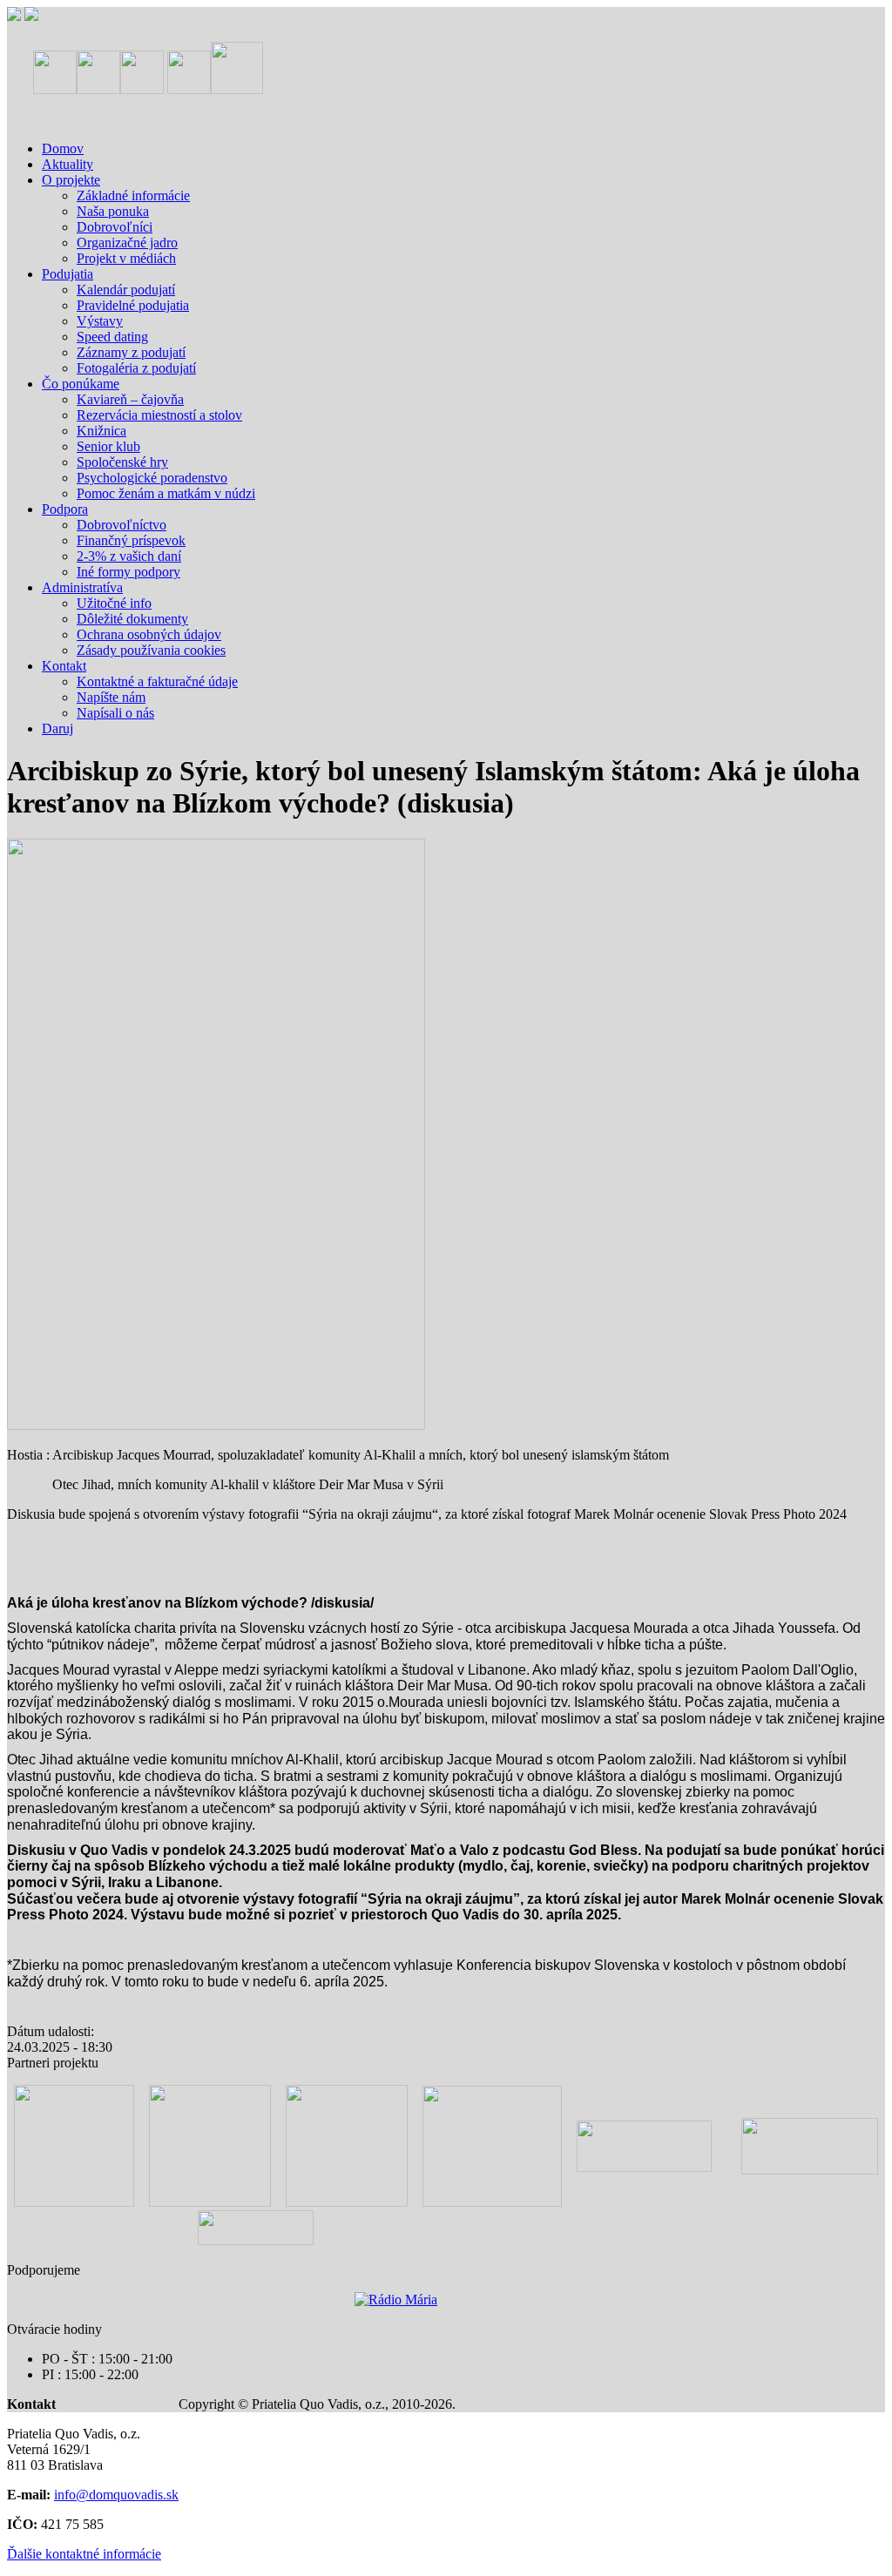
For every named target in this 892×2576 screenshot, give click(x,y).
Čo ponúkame (81, 384)
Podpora (65, 509)
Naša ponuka (113, 211)
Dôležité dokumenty (132, 619)
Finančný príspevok (131, 540)
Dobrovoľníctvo (122, 525)
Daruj (57, 728)
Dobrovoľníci (115, 227)
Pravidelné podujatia (133, 305)
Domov (63, 148)
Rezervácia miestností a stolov (159, 415)
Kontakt (64, 666)
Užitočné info (114, 603)
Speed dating (112, 337)
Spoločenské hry (122, 462)
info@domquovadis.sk (116, 2495)
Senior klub (108, 446)
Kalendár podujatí (126, 290)
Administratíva (82, 587)
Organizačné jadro (127, 243)
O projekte (71, 180)
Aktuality (68, 164)
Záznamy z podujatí (131, 352)
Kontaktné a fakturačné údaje (157, 681)
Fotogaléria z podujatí (136, 368)
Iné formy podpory (128, 572)
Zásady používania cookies (151, 650)
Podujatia (68, 274)
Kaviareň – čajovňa (130, 399)
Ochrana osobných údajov (149, 634)
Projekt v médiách (126, 258)
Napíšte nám (111, 697)
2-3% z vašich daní (129, 556)
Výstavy (100, 321)
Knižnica (101, 431)
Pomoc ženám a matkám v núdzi (166, 493)
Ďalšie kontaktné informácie (84, 2554)
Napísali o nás (115, 713)
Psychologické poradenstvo (152, 478)
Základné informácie (133, 196)
